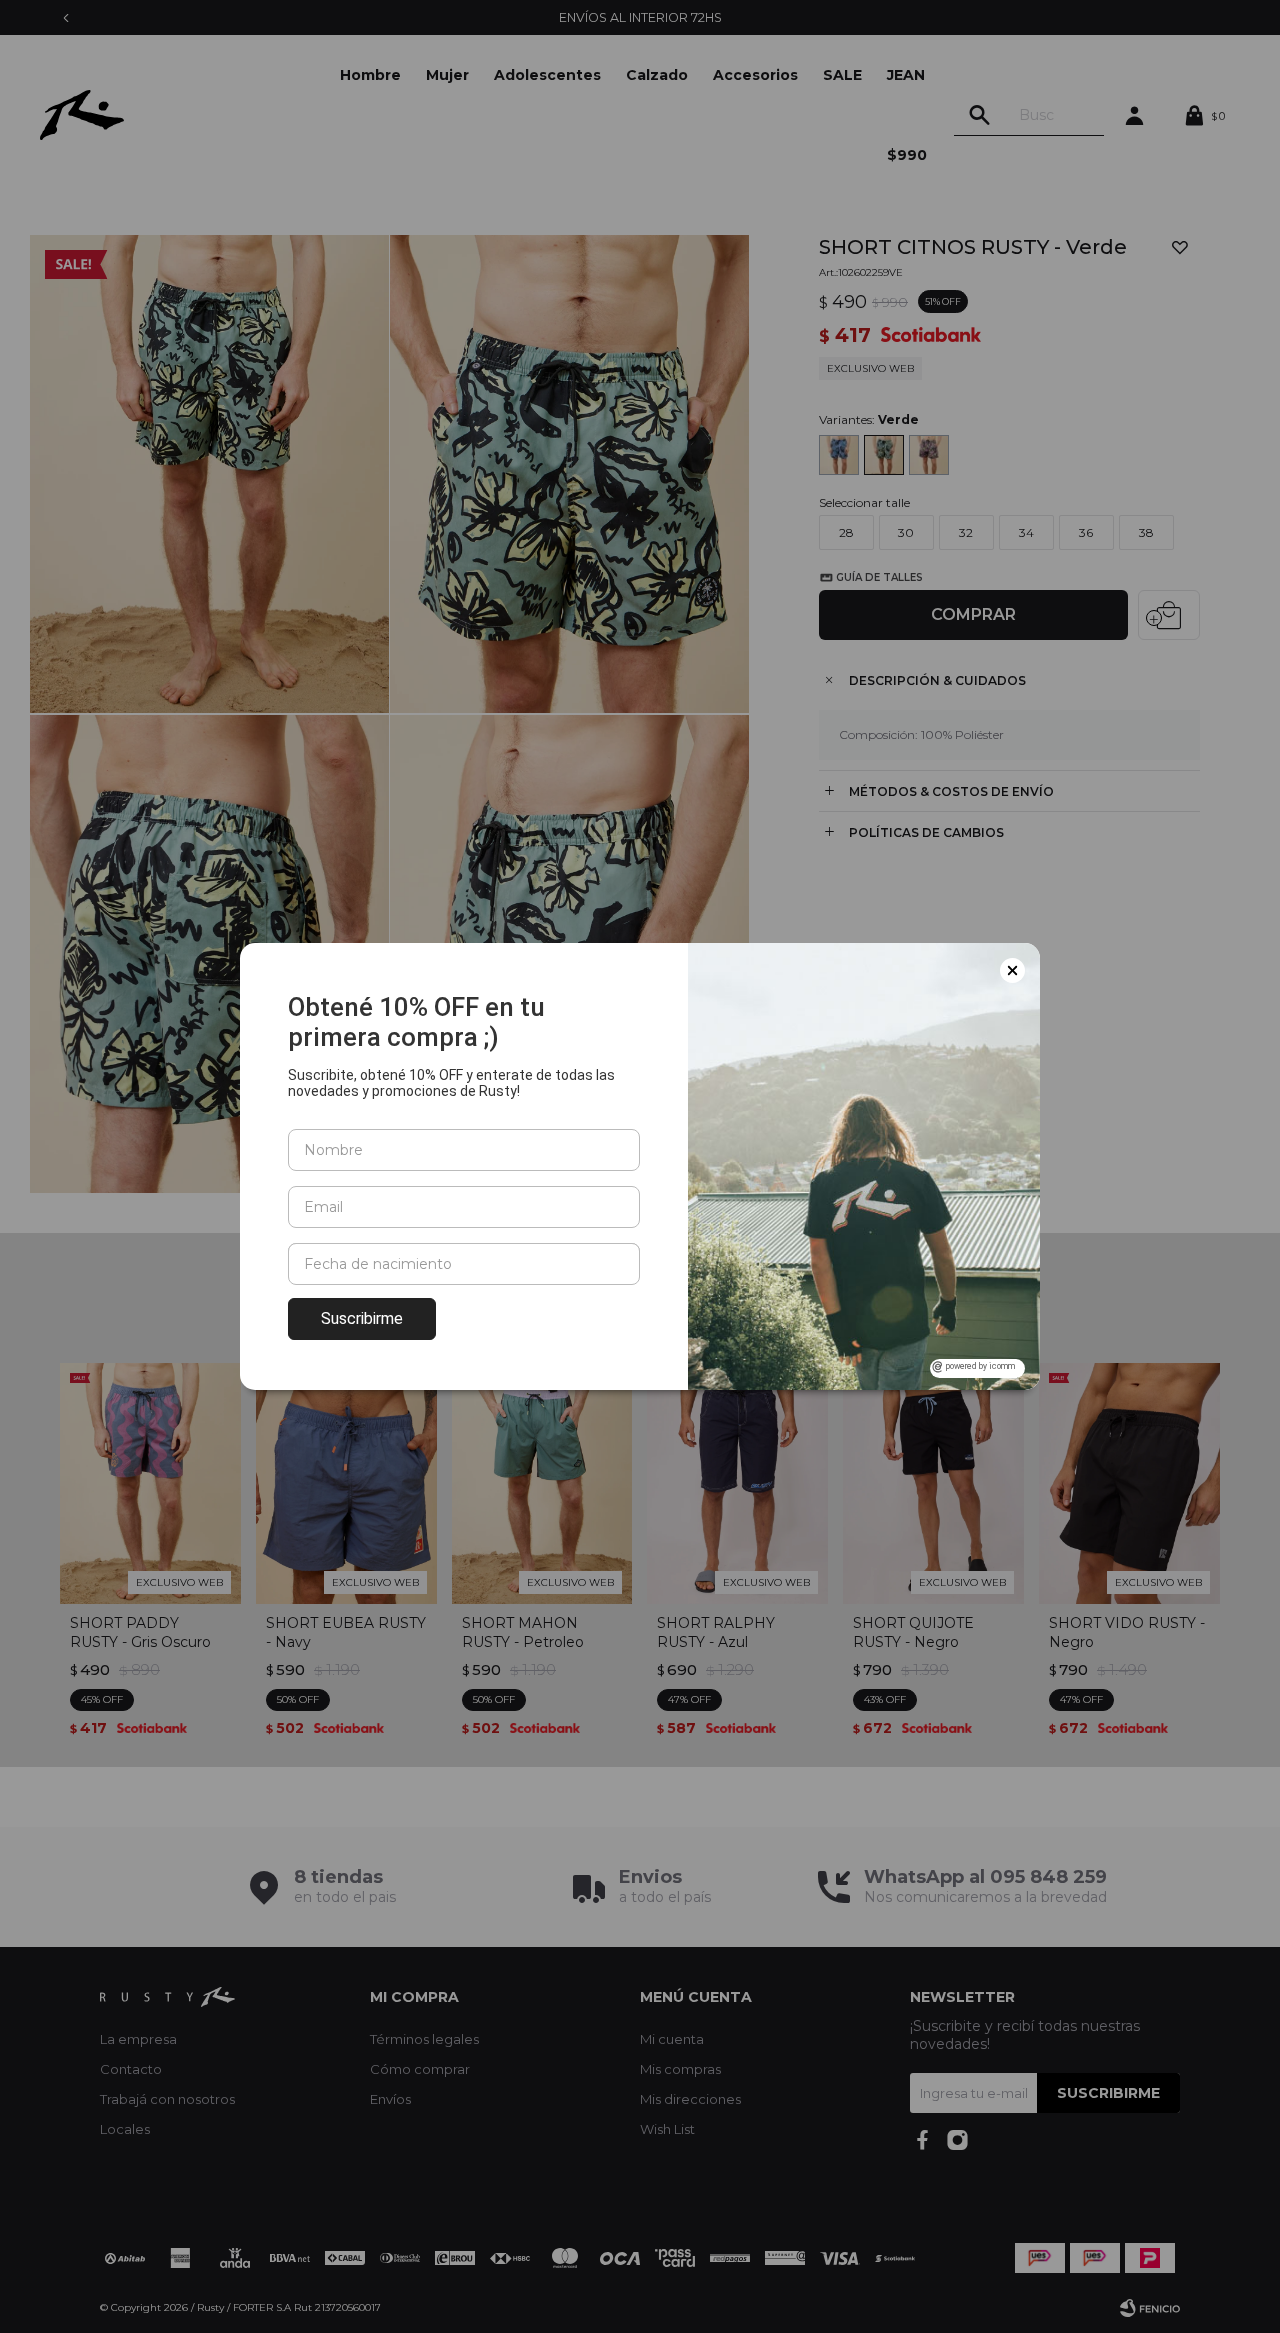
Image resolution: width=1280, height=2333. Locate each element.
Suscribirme (362, 1318)
